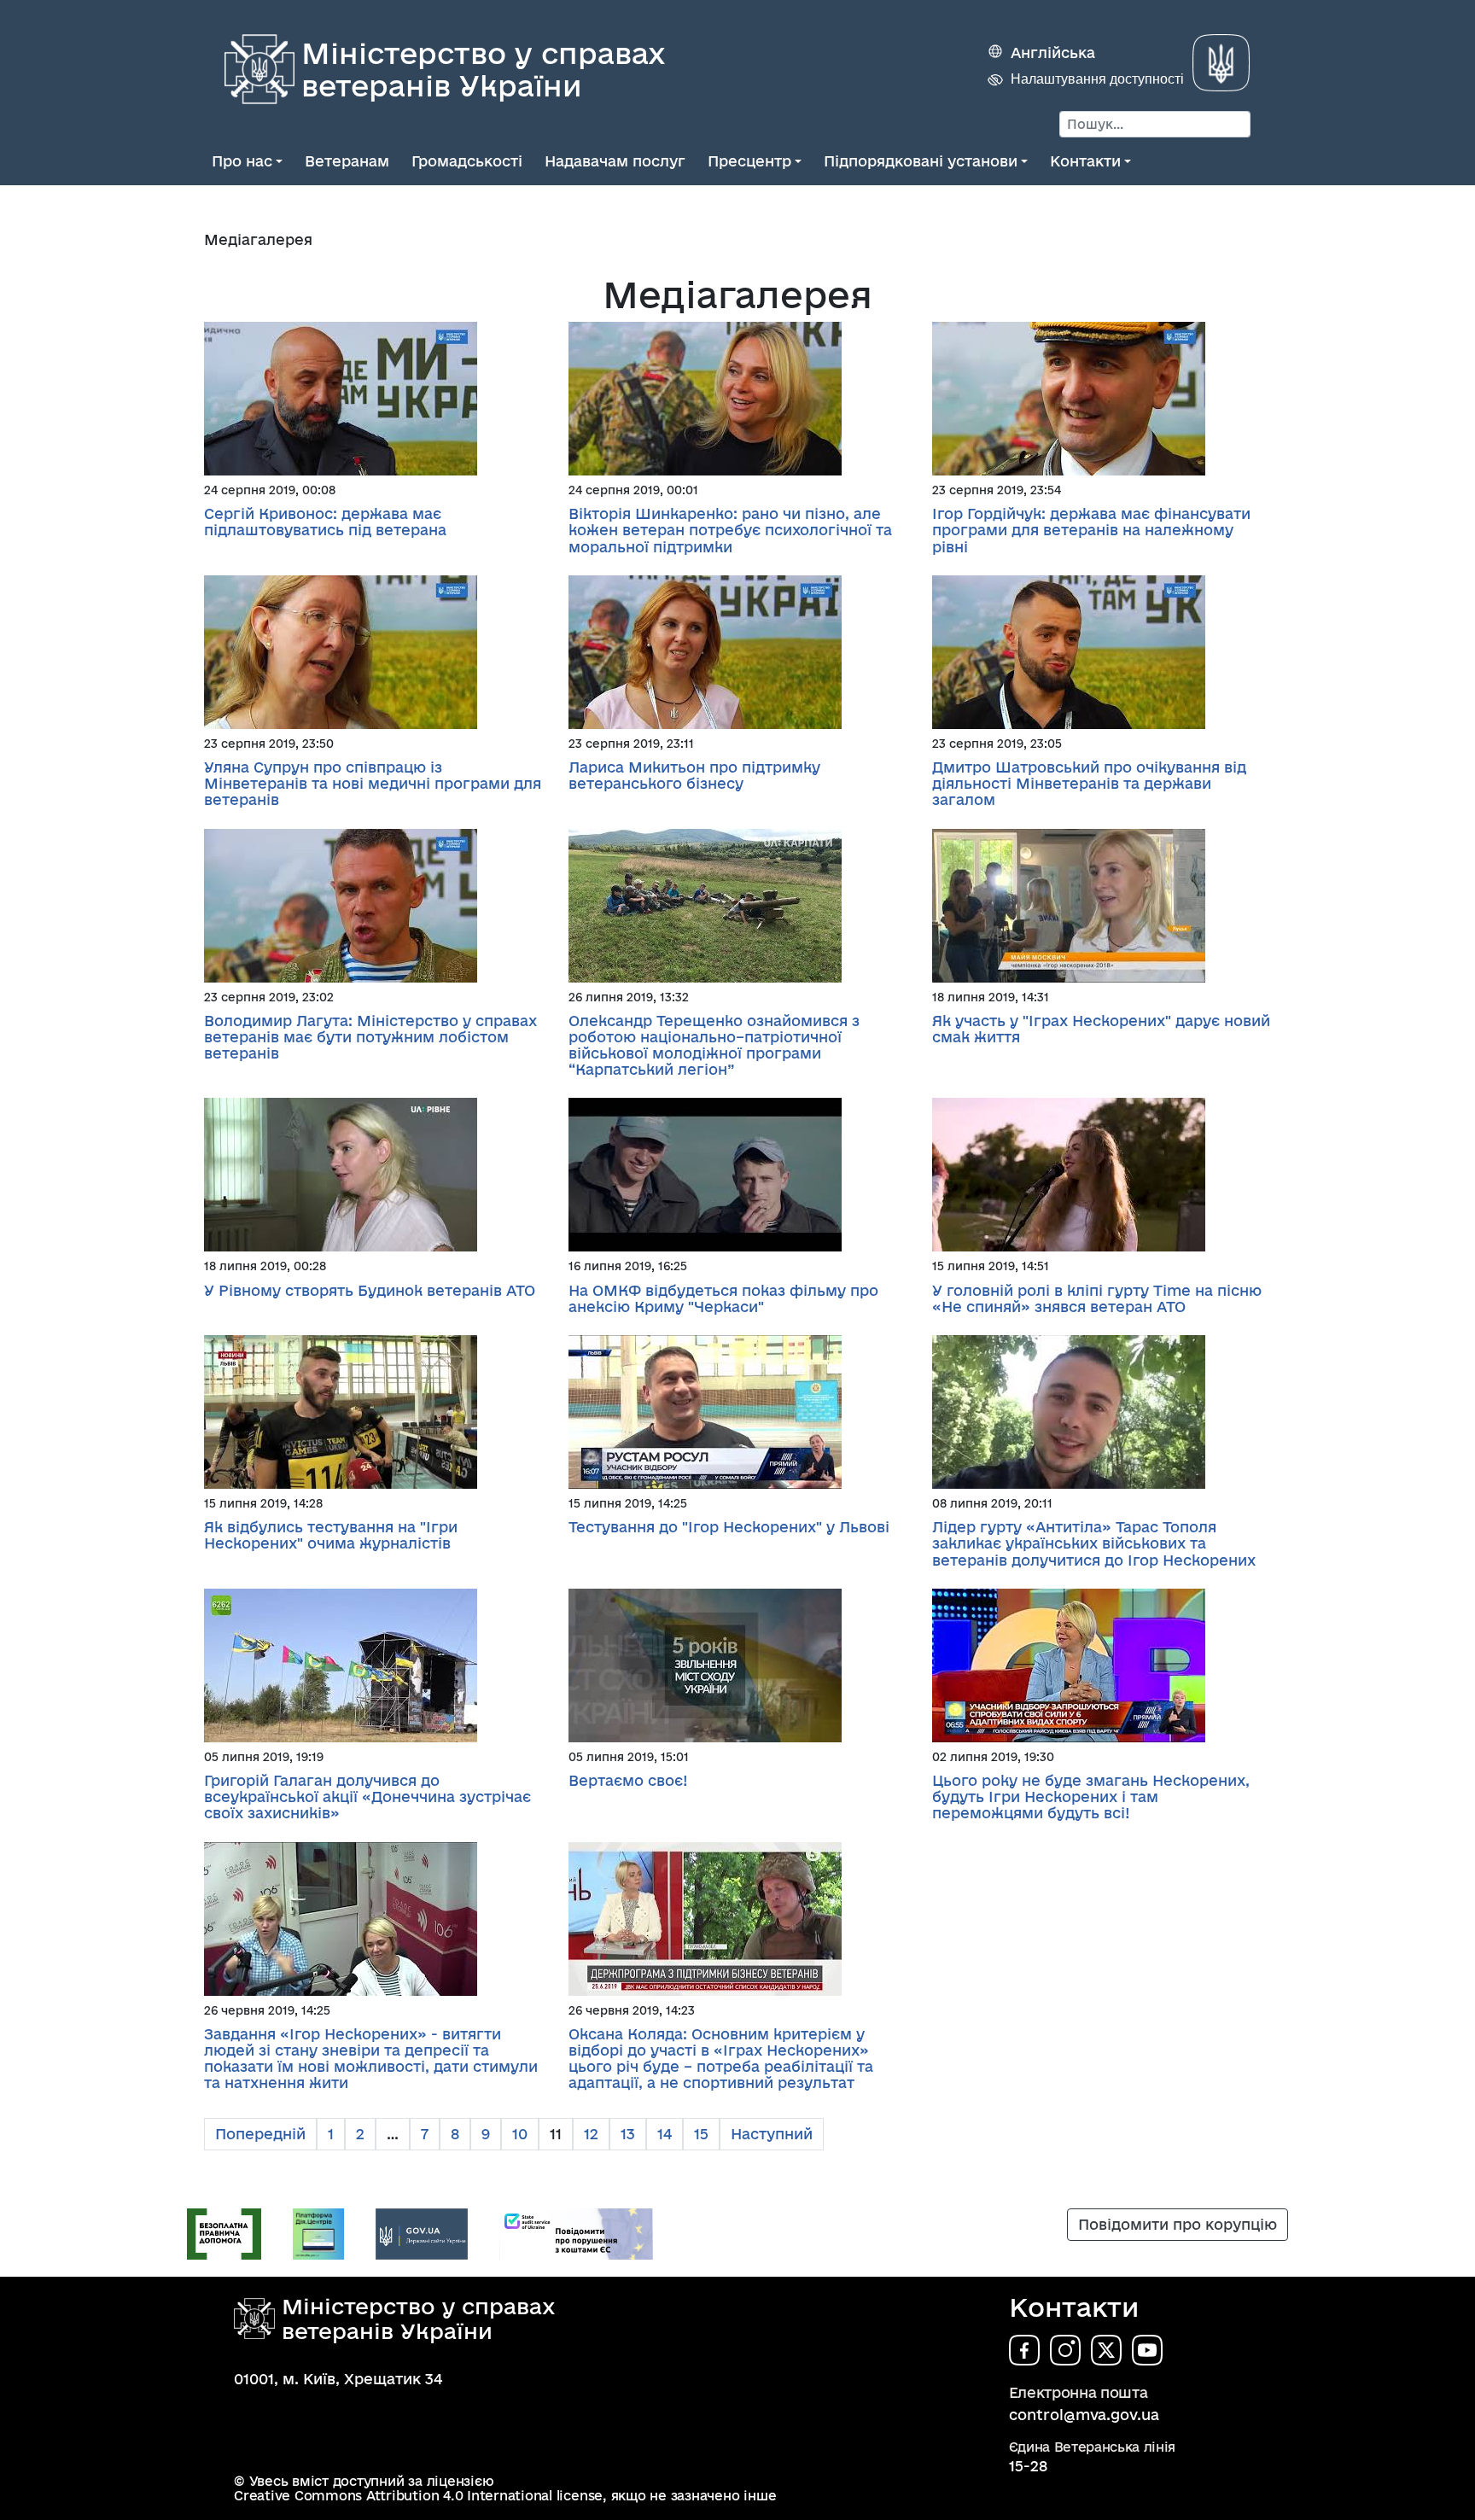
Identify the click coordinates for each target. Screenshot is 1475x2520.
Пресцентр (749, 161)
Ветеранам (347, 161)
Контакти (1085, 161)
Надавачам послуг (615, 161)
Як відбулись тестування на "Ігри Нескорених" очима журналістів (331, 1535)
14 (665, 2134)
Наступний (772, 2134)
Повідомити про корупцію (1178, 2224)
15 (701, 2134)
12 (591, 2134)
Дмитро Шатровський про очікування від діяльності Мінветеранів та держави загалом (1089, 783)
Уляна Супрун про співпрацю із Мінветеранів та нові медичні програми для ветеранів (373, 783)
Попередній (260, 2134)
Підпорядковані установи (921, 161)
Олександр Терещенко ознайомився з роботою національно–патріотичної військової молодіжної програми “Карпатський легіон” (714, 1045)
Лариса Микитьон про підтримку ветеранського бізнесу (694, 775)
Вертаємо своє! (628, 1780)
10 (520, 2134)
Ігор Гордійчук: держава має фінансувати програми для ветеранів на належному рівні (1091, 530)
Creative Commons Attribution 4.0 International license (418, 2496)
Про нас (242, 161)
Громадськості (467, 161)
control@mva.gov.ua (1084, 2415)
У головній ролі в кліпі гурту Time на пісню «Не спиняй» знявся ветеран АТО (1097, 1298)
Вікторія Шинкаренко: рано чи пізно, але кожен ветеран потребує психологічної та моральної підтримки (730, 530)
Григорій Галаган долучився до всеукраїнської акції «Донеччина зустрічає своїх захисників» (367, 1797)
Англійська (1053, 52)
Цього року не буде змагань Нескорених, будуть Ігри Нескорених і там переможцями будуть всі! (1091, 1797)
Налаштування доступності (1097, 79)
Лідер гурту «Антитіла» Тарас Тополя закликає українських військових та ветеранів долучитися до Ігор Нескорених (1094, 1543)
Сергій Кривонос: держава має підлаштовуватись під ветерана (325, 522)
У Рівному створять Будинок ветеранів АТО (370, 1290)
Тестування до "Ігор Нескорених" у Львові (729, 1527)
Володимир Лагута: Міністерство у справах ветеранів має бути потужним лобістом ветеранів (370, 1037)
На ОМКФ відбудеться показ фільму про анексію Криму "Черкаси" (723, 1298)
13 (628, 2134)
